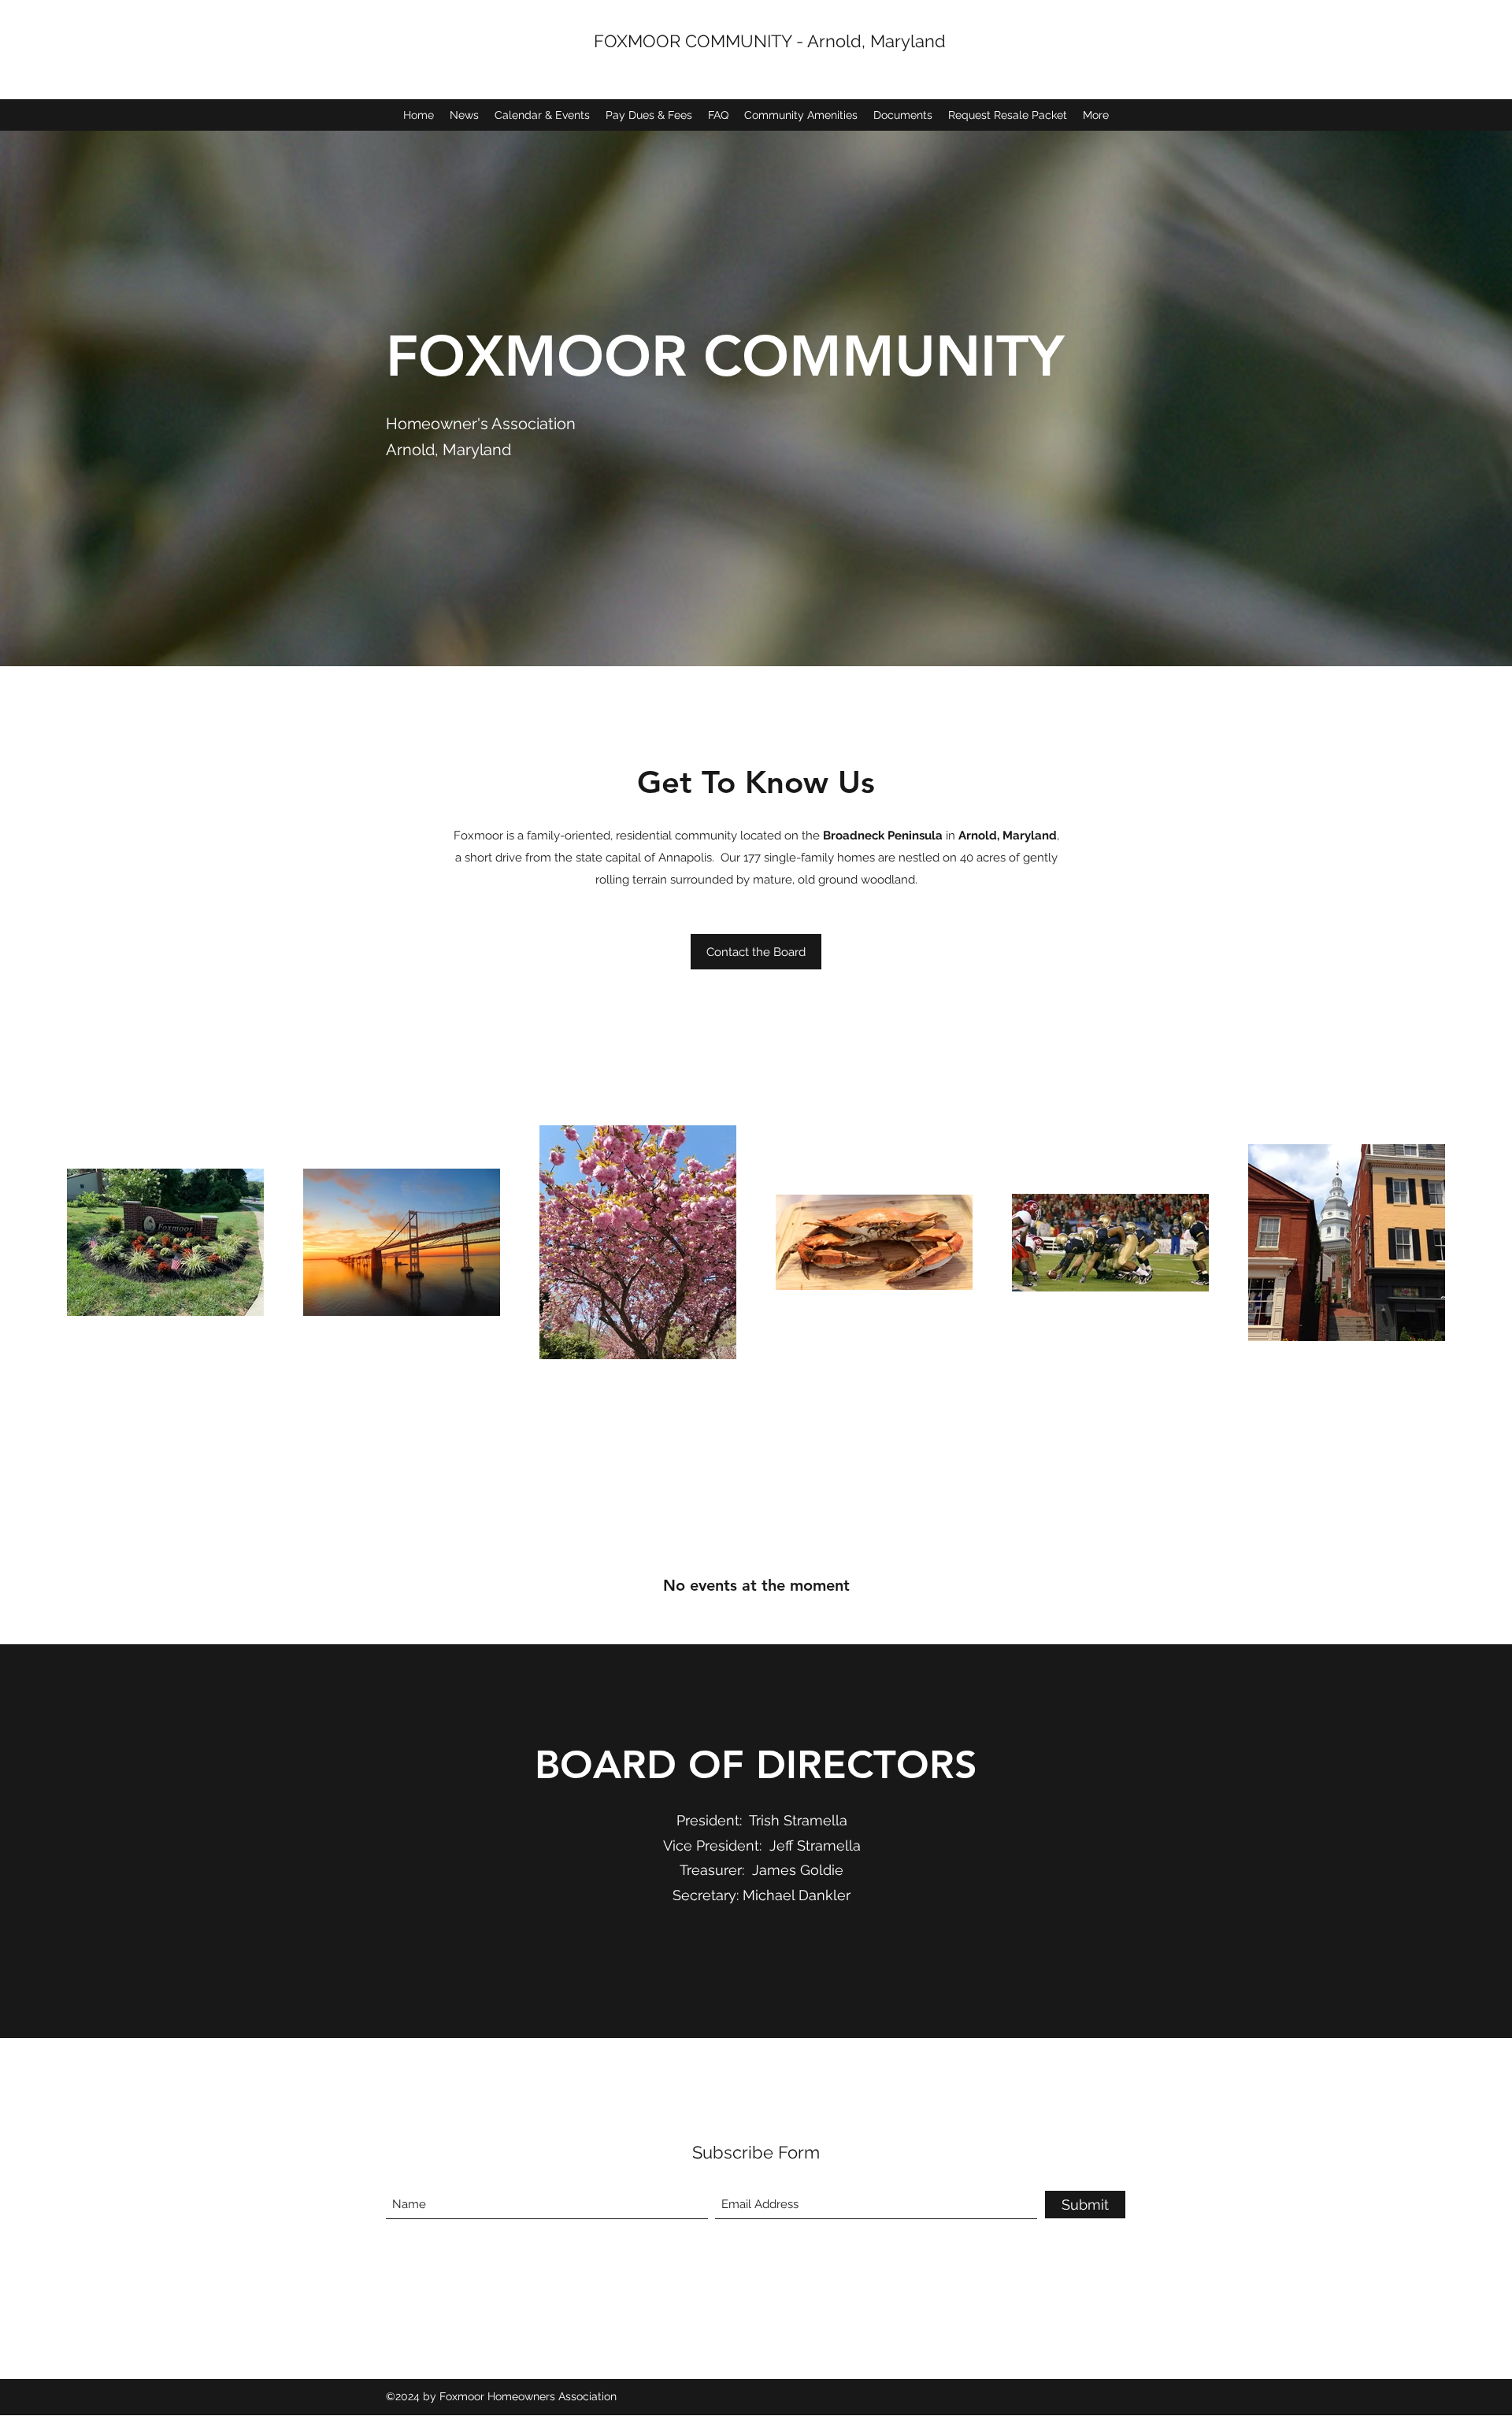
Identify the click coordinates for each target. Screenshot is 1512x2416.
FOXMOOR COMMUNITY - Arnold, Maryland (770, 41)
